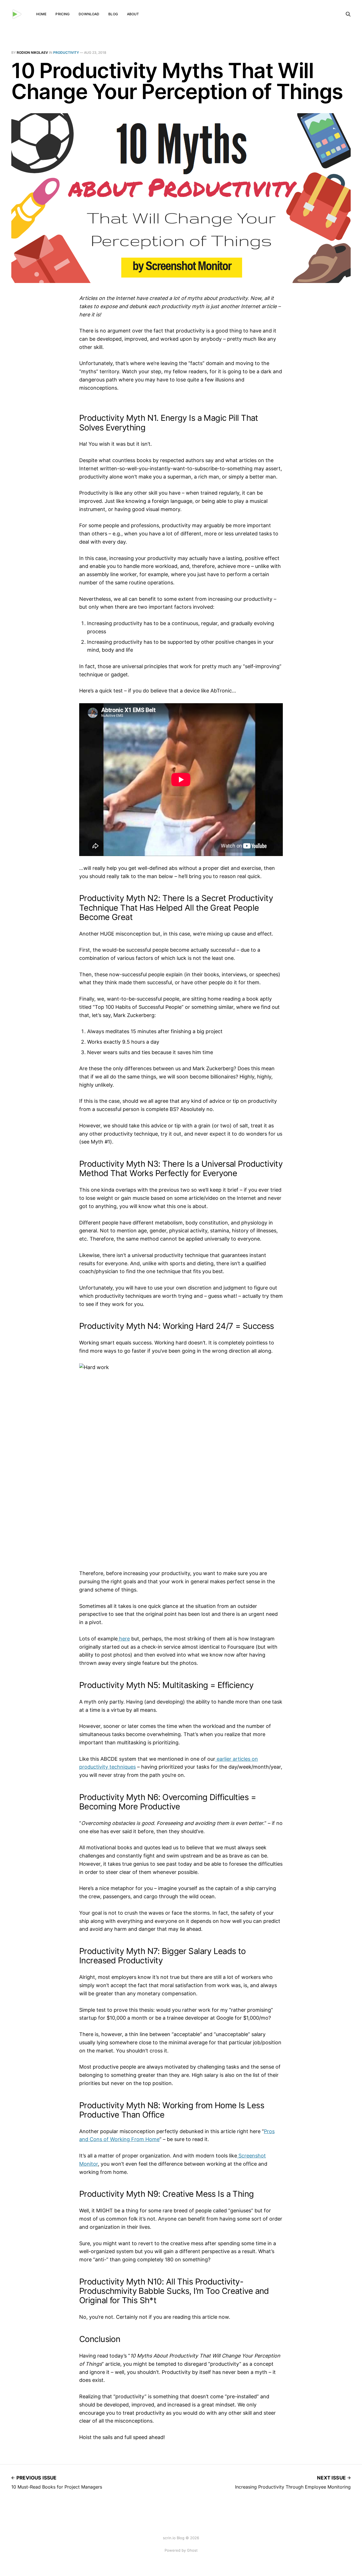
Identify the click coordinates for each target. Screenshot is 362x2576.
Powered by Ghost (181, 2550)
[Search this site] (348, 14)
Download (89, 14)
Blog (113, 14)
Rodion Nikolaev (32, 52)
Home (41, 14)
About (133, 14)
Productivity (66, 52)
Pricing (63, 14)
